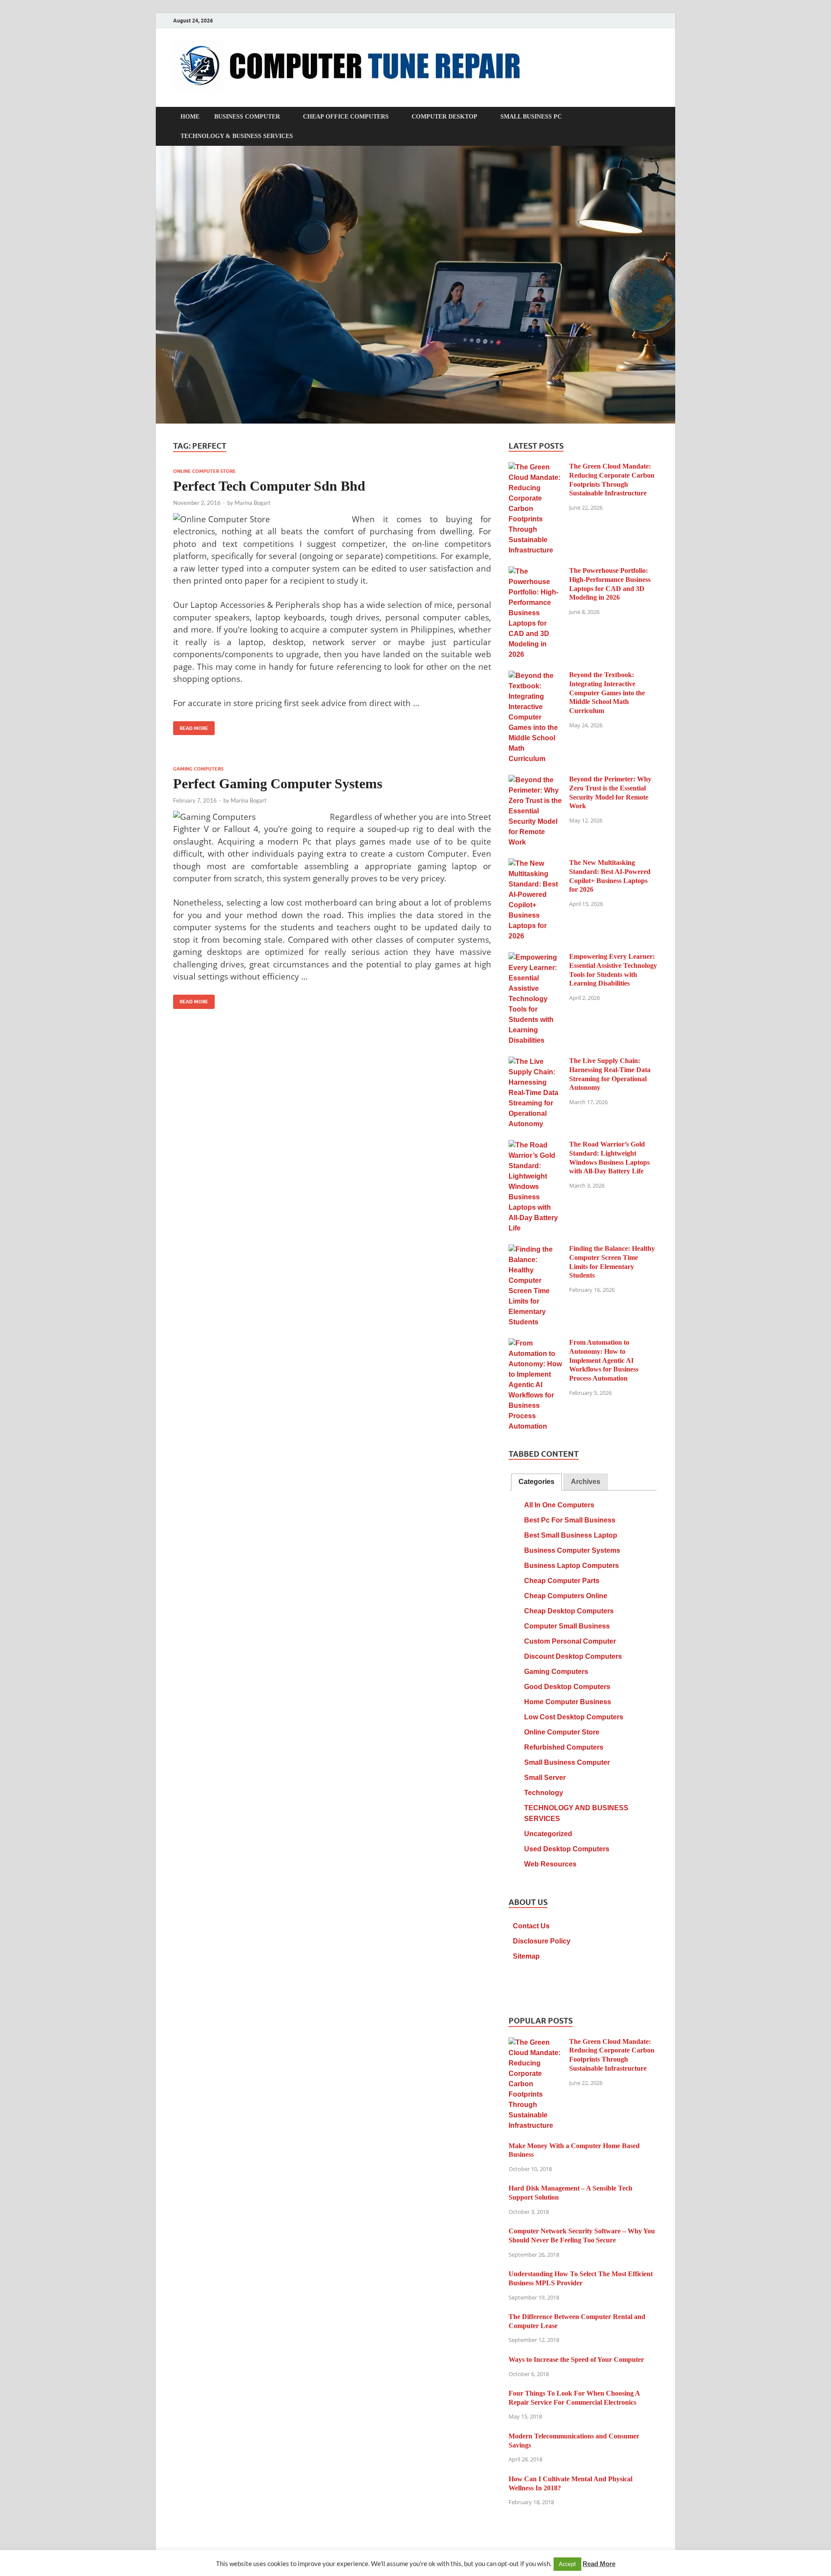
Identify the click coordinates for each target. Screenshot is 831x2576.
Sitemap (526, 1956)
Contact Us (531, 1926)
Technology (544, 1793)
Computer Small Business (567, 1626)
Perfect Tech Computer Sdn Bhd (269, 486)
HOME (190, 117)
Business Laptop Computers (572, 1566)
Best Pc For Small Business (570, 1520)
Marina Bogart (253, 503)
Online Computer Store (205, 471)
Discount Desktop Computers (573, 1656)
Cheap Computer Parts (562, 1581)
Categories (536, 1482)
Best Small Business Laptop (571, 1535)
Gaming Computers (198, 769)
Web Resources (550, 1864)
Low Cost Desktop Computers (574, 1717)
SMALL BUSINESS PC (531, 117)
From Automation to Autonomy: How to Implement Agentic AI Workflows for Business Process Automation (604, 1360)
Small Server (545, 1778)
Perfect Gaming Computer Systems (278, 784)
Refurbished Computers (564, 1747)
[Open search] (654, 117)
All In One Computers (559, 1505)
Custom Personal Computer (570, 1641)
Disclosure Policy (542, 1941)
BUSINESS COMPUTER (247, 117)
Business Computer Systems (572, 1550)
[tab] (536, 1482)
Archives (586, 1482)
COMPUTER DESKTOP (444, 117)
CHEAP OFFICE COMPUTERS (346, 117)
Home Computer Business (568, 1702)
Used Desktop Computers (567, 1849)
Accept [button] (567, 2564)
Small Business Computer (567, 1762)
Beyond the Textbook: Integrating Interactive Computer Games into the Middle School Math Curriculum (607, 693)
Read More (191, 726)
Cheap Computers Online (566, 1596)
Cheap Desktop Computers (569, 1611)
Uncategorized (548, 1834)
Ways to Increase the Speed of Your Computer (576, 2359)
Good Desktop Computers (567, 1687)
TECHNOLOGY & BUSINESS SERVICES (237, 136)
